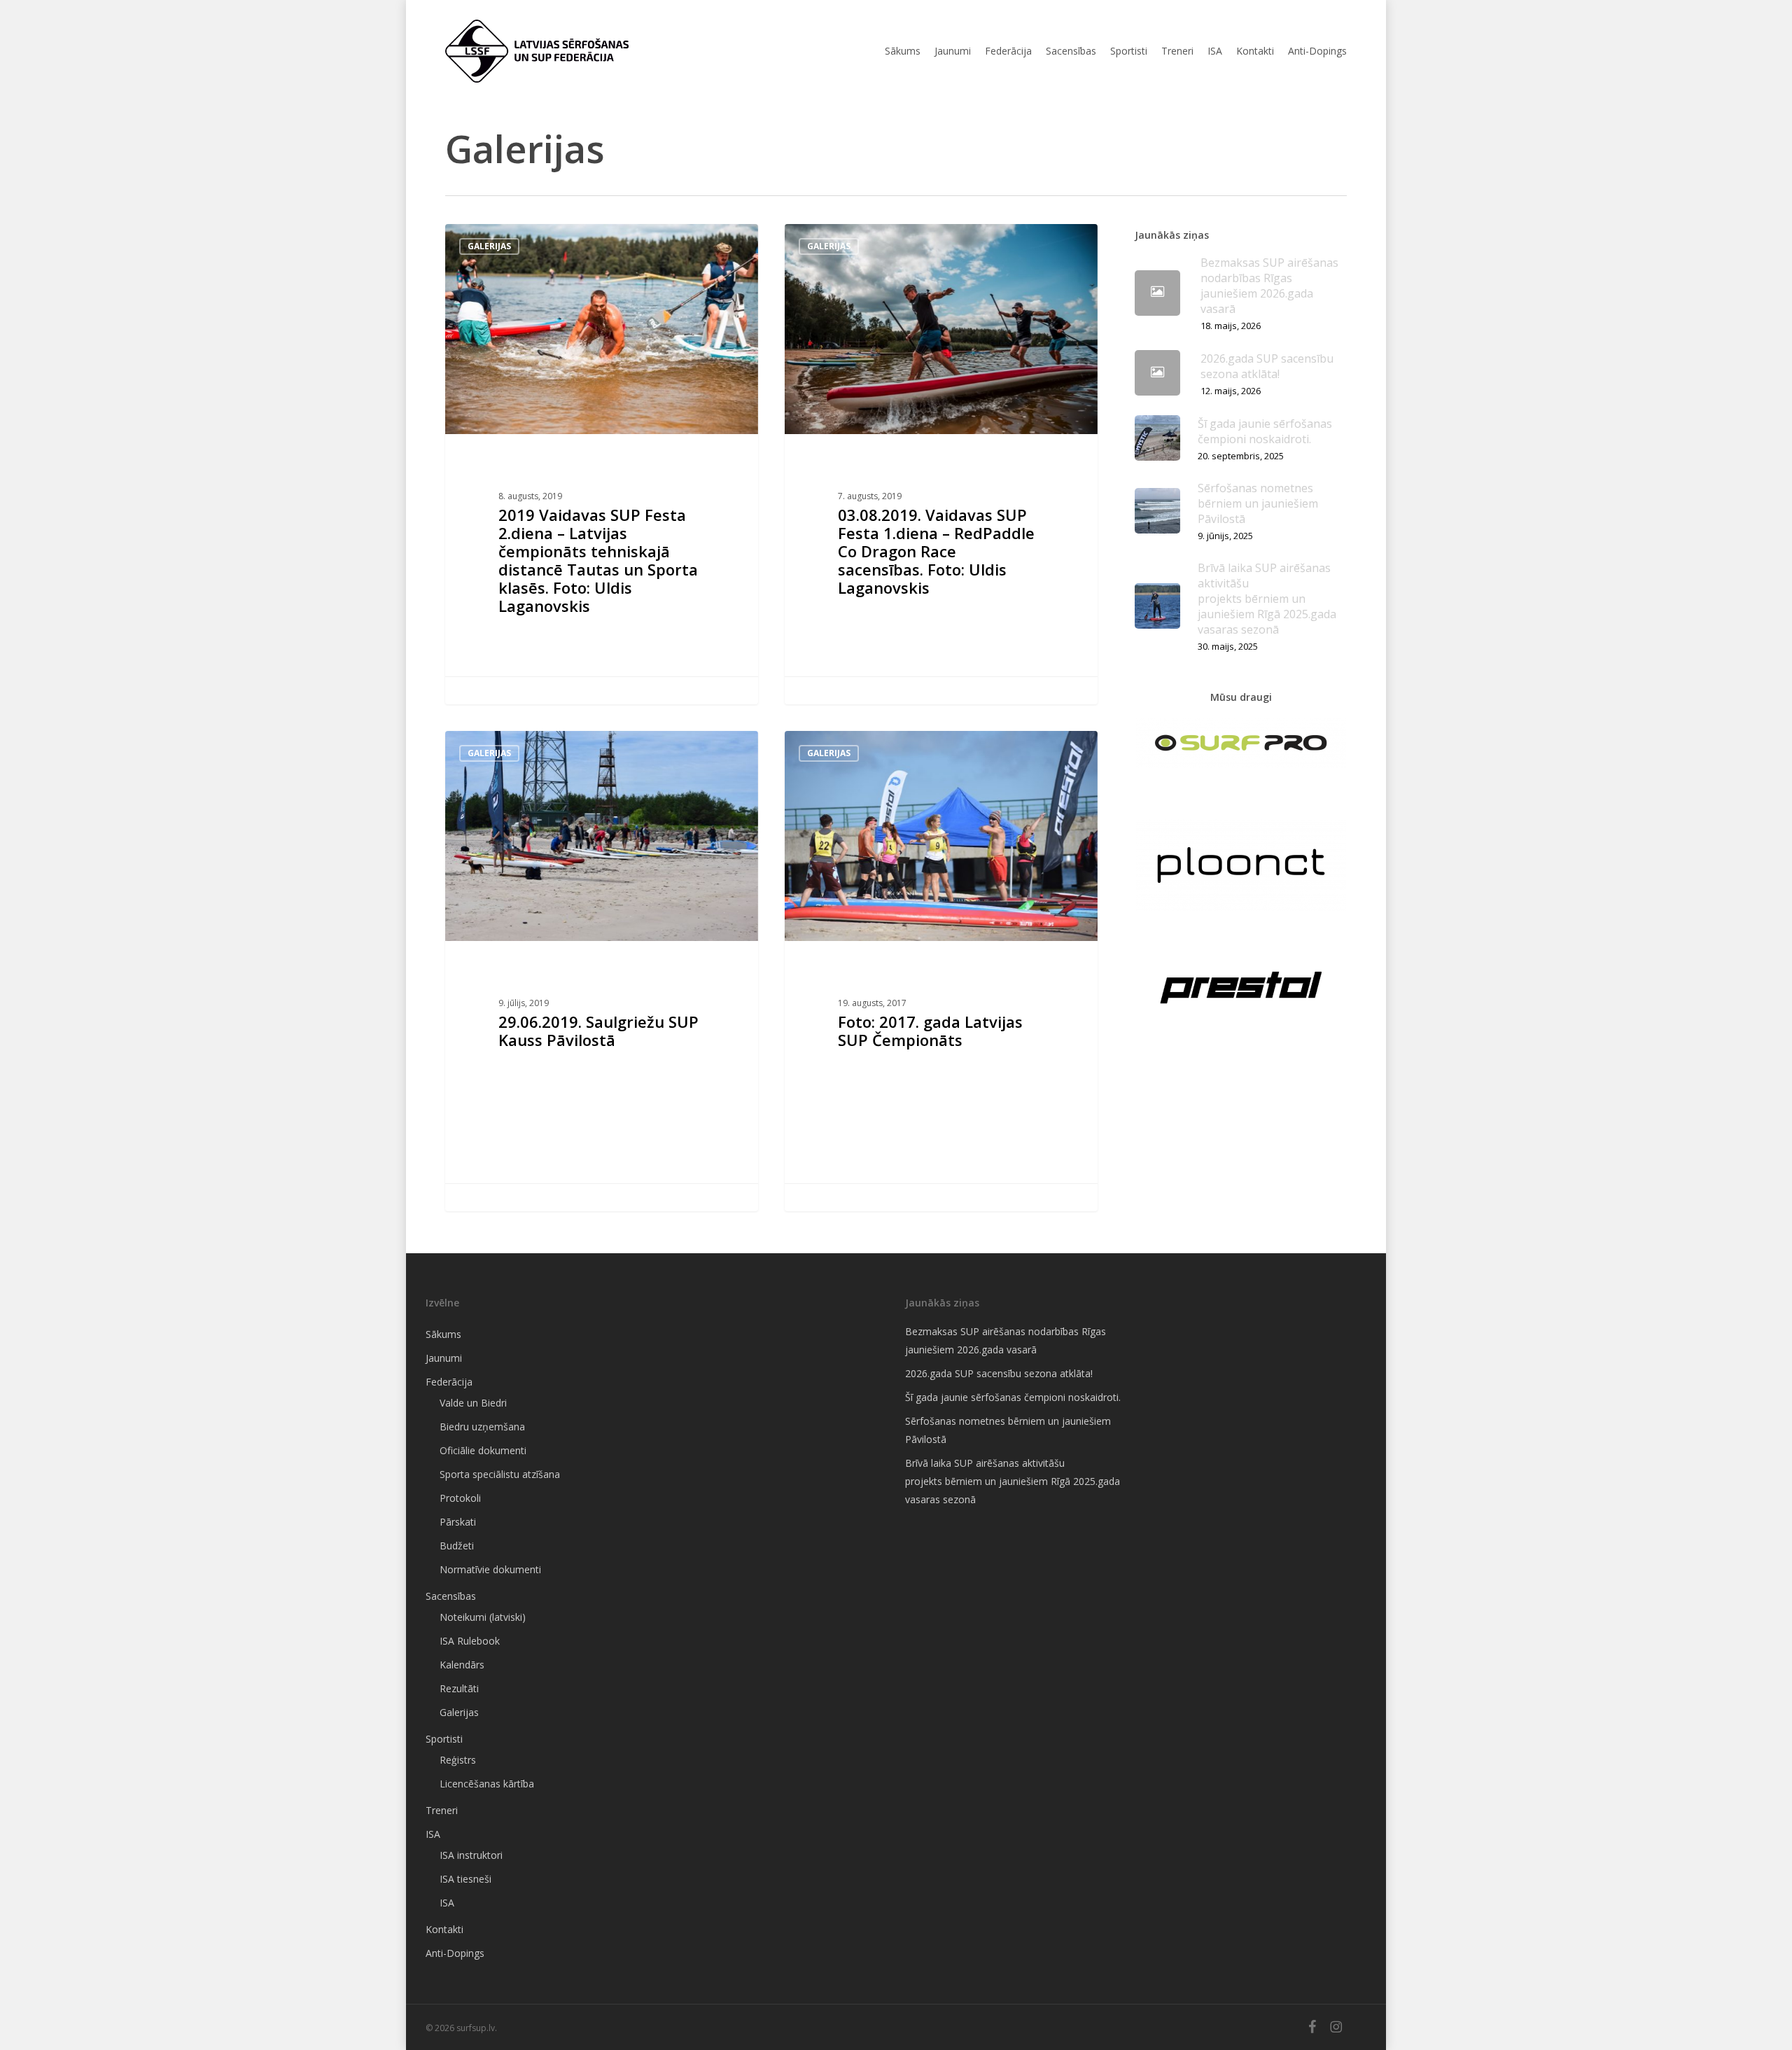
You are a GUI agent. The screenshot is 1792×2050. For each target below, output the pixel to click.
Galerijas (489, 246)
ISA (433, 1834)
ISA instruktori (471, 1855)
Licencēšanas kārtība (487, 1784)
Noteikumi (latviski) (483, 1617)
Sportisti (444, 1739)
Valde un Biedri (473, 1403)
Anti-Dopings (455, 1953)
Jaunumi (444, 1358)
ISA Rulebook (470, 1641)
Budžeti (457, 1546)
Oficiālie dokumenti (483, 1450)
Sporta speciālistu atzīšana (500, 1474)
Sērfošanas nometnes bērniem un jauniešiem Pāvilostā (1008, 1430)
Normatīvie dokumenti (490, 1569)
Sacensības (451, 1596)
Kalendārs (462, 1665)
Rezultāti (459, 1688)
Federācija (449, 1382)
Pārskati (458, 1522)
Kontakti (444, 1929)
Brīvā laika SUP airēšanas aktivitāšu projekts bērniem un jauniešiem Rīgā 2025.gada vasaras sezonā (1013, 1481)
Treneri (442, 1810)
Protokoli (460, 1498)
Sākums (443, 1334)
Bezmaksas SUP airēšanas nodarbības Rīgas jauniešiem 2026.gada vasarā (1006, 1340)
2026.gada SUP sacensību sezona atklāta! (999, 1373)
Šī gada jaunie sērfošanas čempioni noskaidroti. (1013, 1397)
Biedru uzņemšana (482, 1427)
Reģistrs (458, 1760)
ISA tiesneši (465, 1879)
